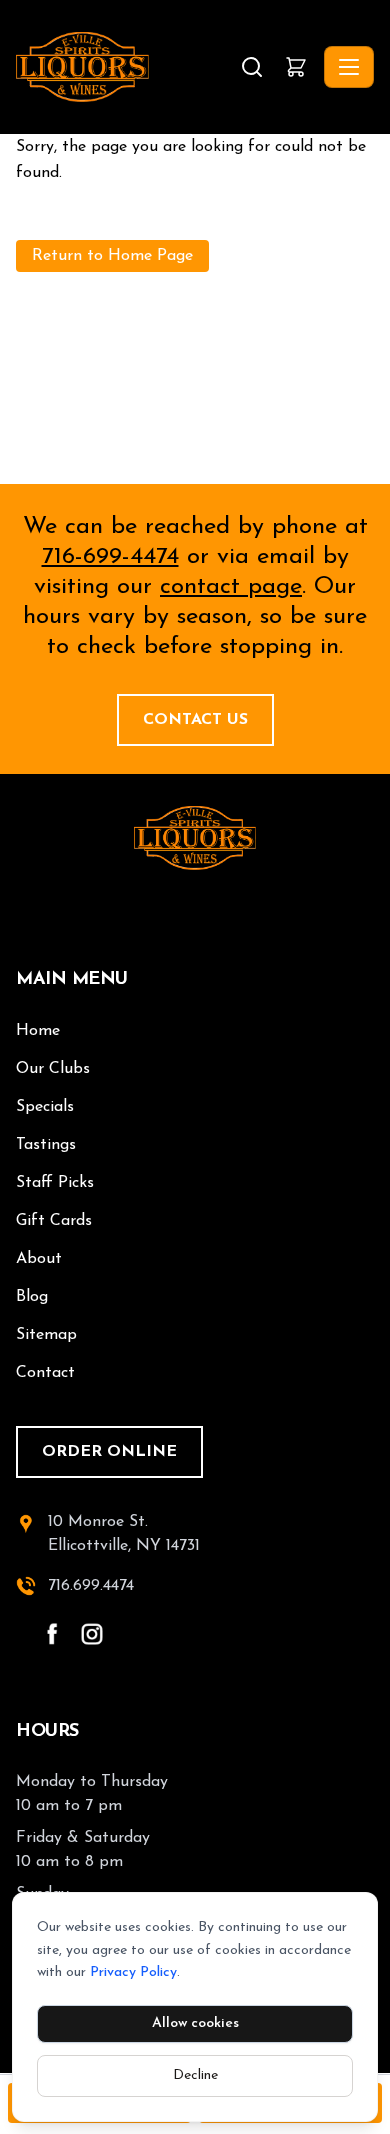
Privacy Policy (133, 1972)
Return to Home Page (112, 256)
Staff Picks (55, 1183)
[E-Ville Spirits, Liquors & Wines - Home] (126, 67)
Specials (45, 1107)
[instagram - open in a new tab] (92, 1634)
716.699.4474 (91, 1586)
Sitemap (46, 1335)
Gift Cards (54, 1221)
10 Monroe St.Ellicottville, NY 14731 (124, 1534)
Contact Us (195, 720)
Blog (32, 1297)
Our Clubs (53, 1069)
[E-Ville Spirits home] (195, 838)
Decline (195, 2075)
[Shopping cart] (296, 67)
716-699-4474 (110, 557)
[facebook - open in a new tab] (52, 1634)
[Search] (252, 67)
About (39, 1259)
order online (109, 1452)
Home (38, 1031)
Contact (45, 1373)
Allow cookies (195, 2023)
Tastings (46, 1145)
